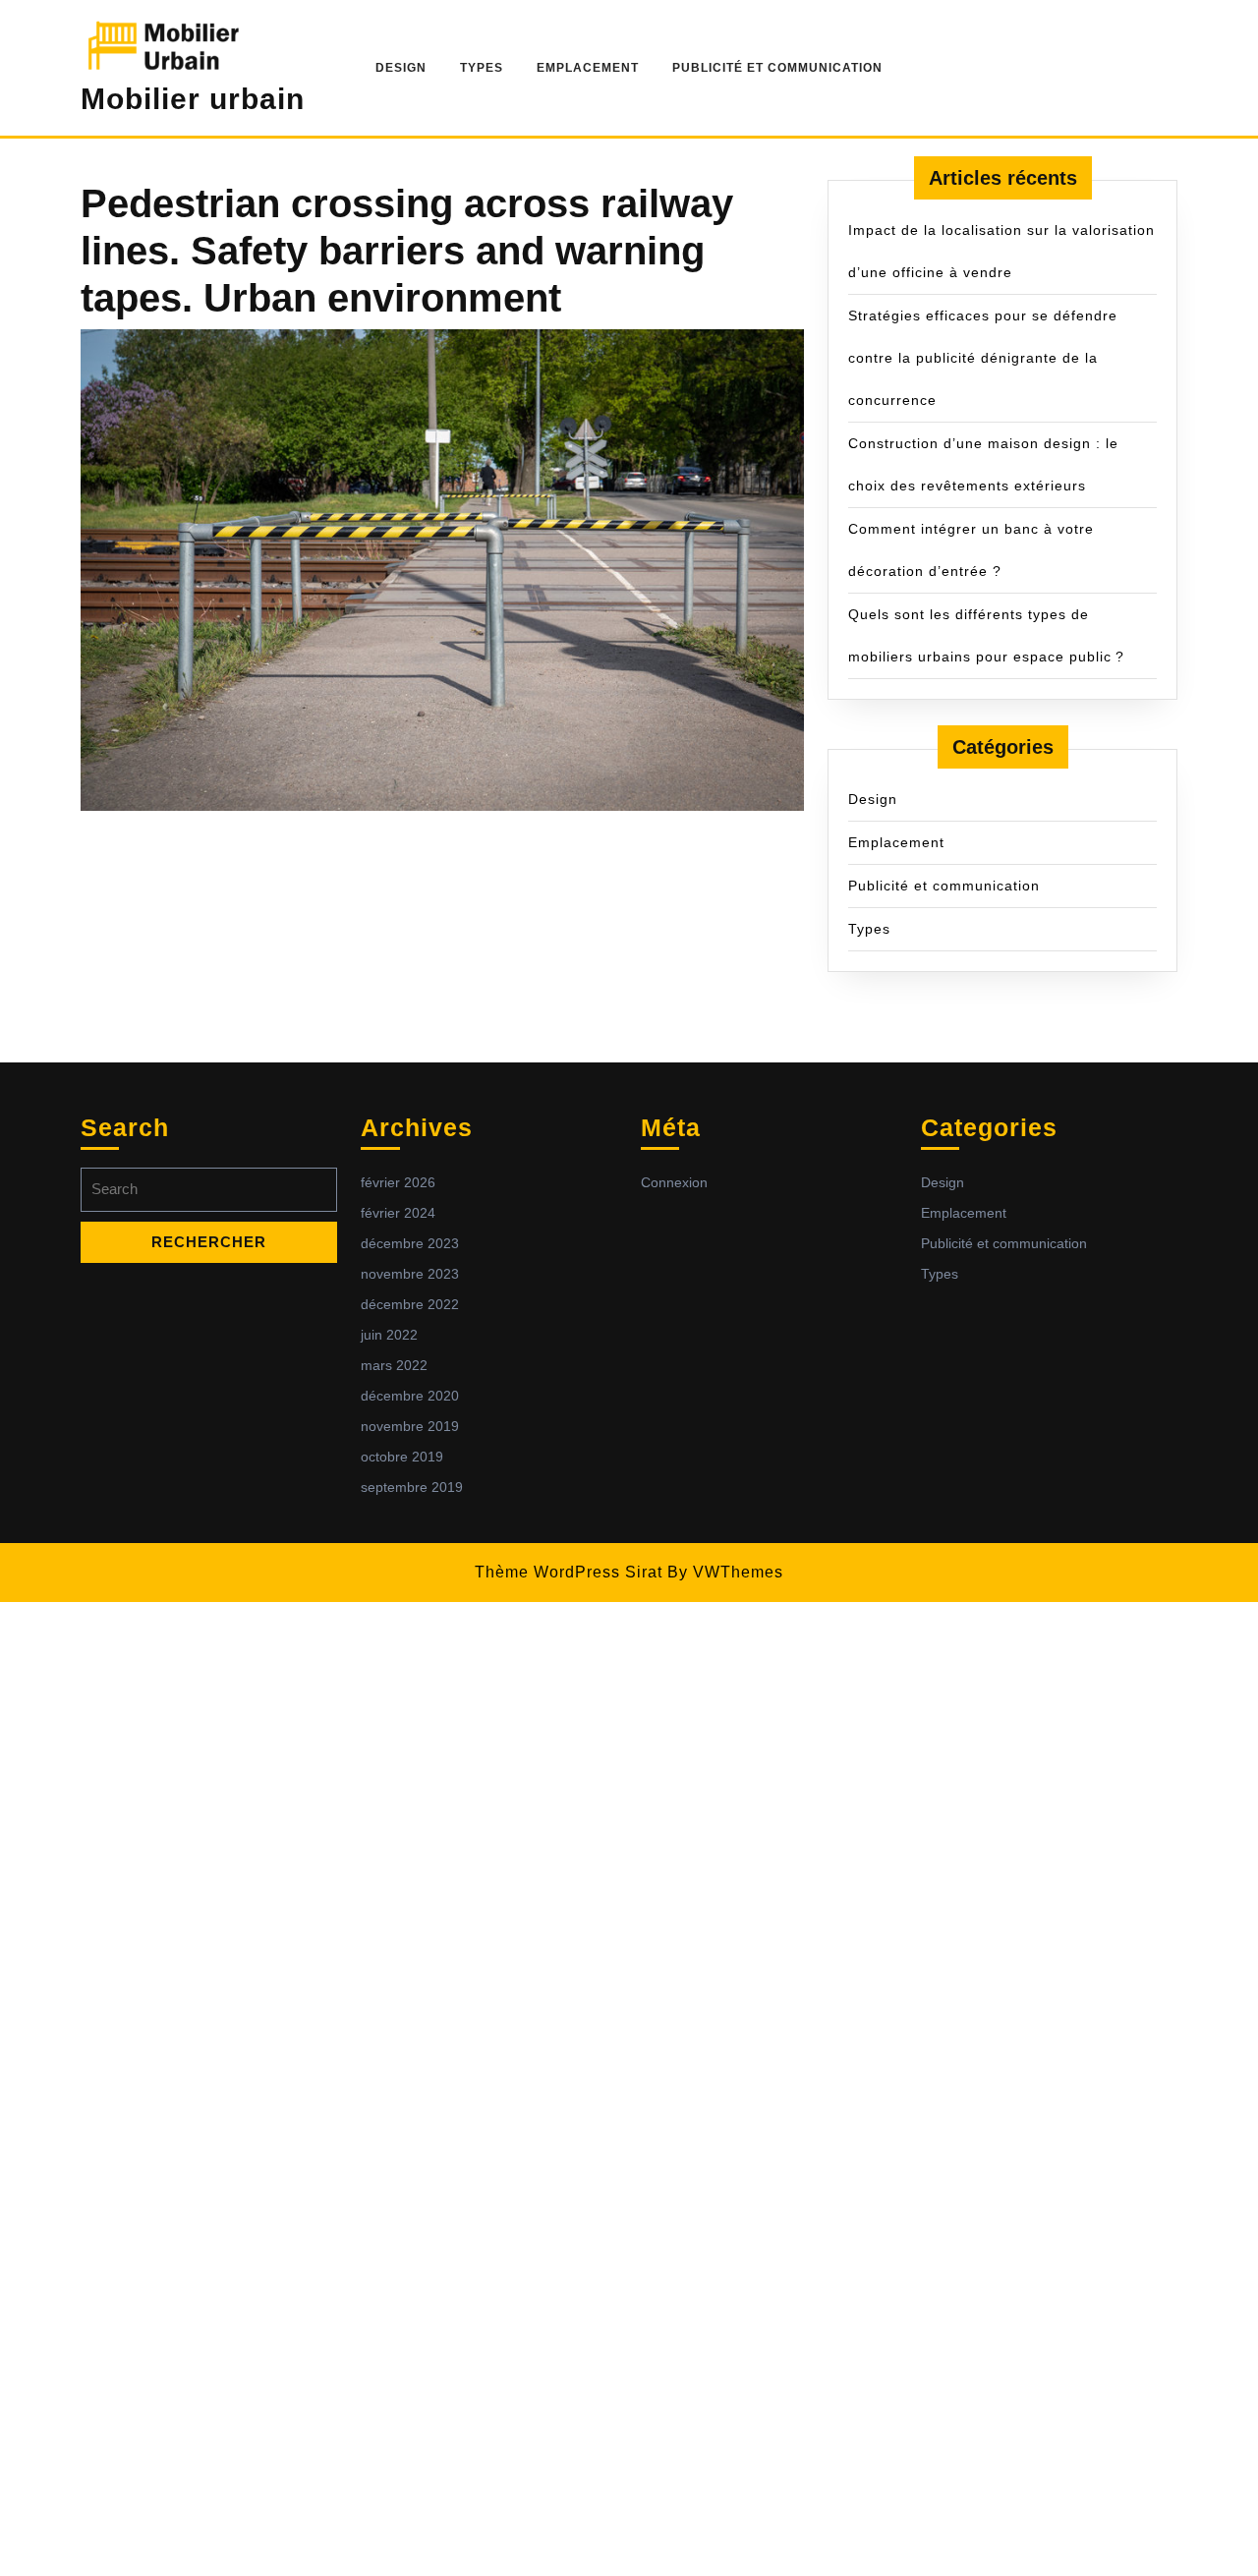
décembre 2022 (410, 1304)
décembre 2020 (410, 1396)
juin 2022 (389, 1335)
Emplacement (588, 68)
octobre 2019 (402, 1457)
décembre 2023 (410, 1243)
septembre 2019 (412, 1487)
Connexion (674, 1182)
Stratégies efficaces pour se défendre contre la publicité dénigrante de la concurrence (983, 358)
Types (482, 68)
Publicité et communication (777, 68)
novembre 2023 (410, 1274)
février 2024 (398, 1213)
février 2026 (398, 1182)
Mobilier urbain (193, 99)
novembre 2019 (410, 1426)
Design (401, 68)
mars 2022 (394, 1365)
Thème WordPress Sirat (569, 1572)
